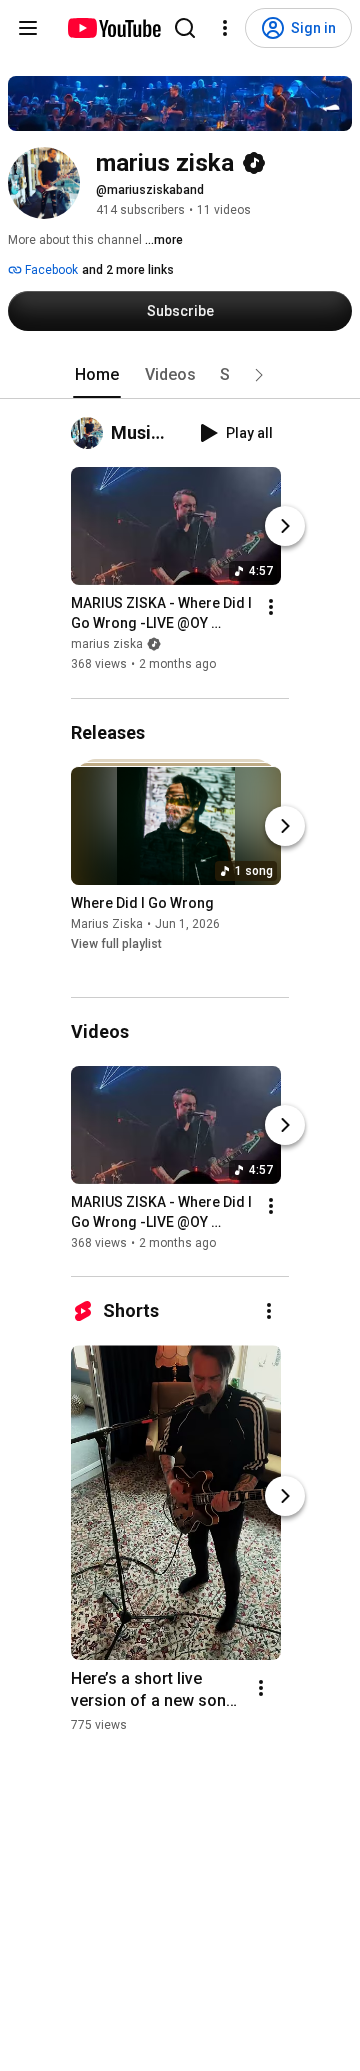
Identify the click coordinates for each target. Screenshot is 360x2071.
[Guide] (28, 28)
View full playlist (116, 944)
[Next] (285, 527)
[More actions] (271, 608)
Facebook (50, 270)
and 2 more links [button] (128, 270)
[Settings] (225, 28)
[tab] (97, 375)
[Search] (185, 28)
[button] (259, 375)
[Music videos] (91, 433)
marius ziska (107, 645)
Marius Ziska (107, 924)
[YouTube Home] (113, 28)
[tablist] (180, 375)
